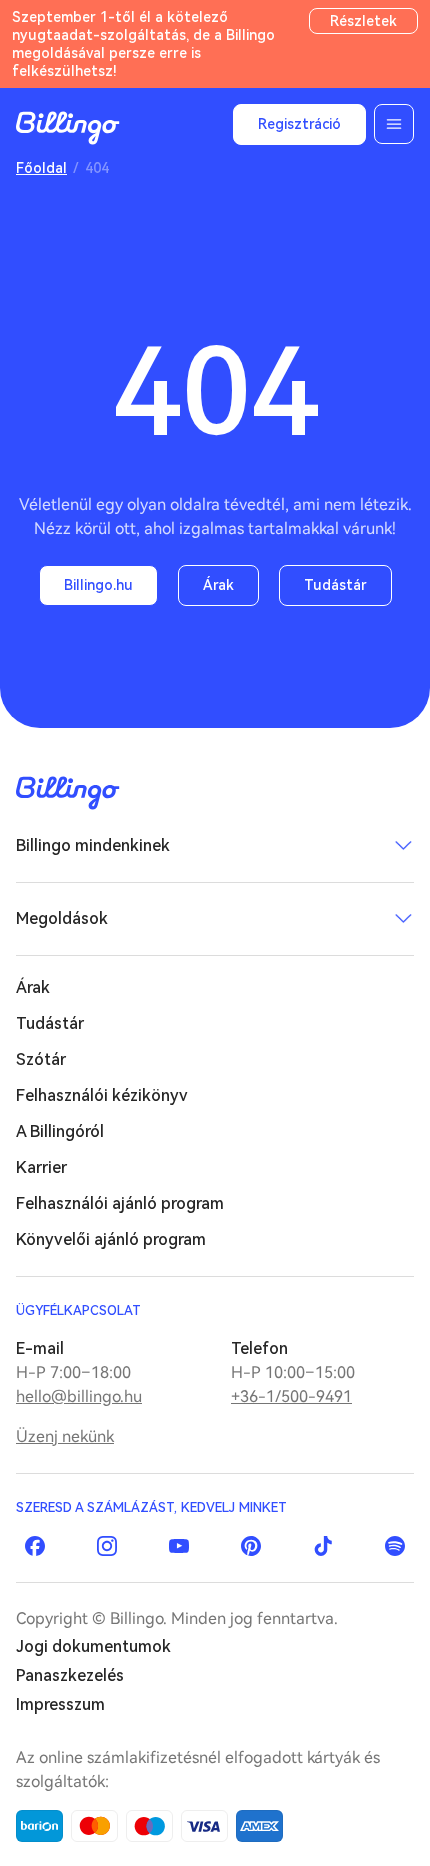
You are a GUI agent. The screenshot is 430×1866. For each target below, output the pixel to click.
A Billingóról (60, 1131)
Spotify (395, 1546)
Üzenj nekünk (65, 1436)
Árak (218, 585)
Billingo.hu (98, 585)
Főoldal (41, 168)
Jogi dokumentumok (93, 1646)
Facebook (35, 1546)
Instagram (107, 1546)
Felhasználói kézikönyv (102, 1095)
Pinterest (251, 1546)
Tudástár (335, 585)
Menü (394, 124)
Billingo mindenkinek (93, 845)
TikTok (323, 1546)
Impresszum (60, 1704)
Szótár (41, 1059)
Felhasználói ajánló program (120, 1203)
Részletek (363, 21)
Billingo (68, 128)
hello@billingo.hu (79, 1396)
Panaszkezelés (70, 1675)
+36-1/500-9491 (291, 1396)
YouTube (179, 1546)
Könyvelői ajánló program (111, 1239)
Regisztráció (299, 124)
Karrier (41, 1167)
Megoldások (62, 918)
